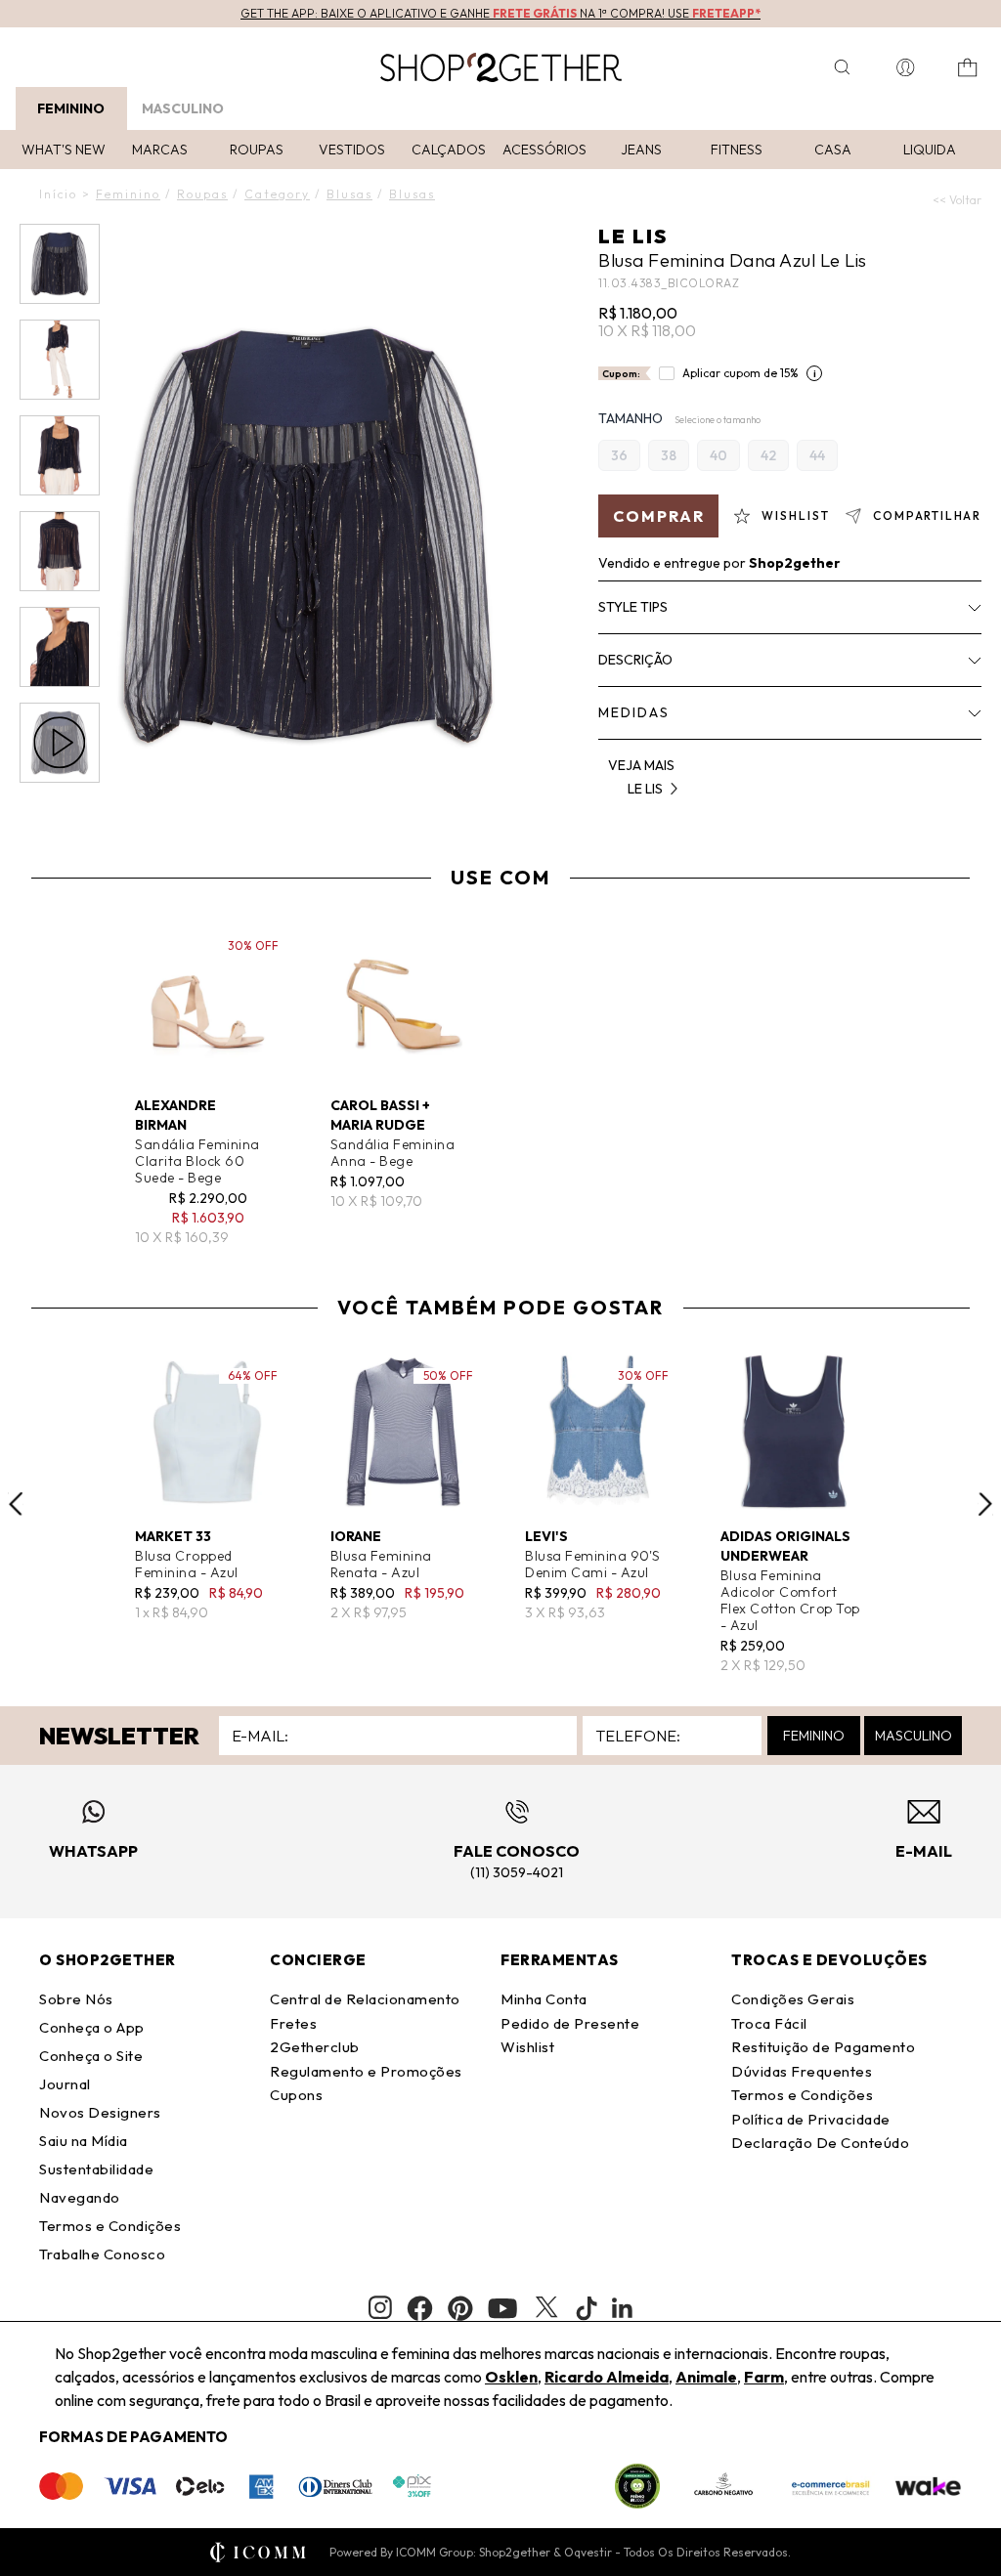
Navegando (80, 2197)
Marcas (160, 150)
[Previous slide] (16, 1504)
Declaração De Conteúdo (820, 2143)
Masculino (183, 108)
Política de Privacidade (811, 2119)
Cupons (296, 2095)
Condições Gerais (793, 1999)
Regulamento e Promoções (366, 2071)
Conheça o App (92, 2027)
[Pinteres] (460, 2308)
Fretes (293, 2023)
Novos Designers (100, 2112)
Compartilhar (927, 515)
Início (58, 194)
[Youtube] (502, 2308)
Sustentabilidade (96, 2169)
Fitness (737, 150)
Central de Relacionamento (365, 1999)
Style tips (633, 607)
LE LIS (633, 236)
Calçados (449, 150)
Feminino (71, 108)
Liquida (930, 150)
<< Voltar (957, 200)
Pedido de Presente (570, 2023)
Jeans (641, 150)
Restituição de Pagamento (823, 2047)
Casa (833, 150)
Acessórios (544, 150)
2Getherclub (315, 2047)
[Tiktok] (587, 2308)
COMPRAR (659, 516)
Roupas (257, 150)
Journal (65, 2084)
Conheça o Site (91, 2056)
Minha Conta (544, 1999)
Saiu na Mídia (84, 2141)
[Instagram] (380, 2308)
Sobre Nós (76, 1999)
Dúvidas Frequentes (802, 2071)
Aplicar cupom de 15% (740, 373)
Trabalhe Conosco (102, 2254)
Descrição (635, 660)
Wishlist (527, 2047)
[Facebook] (420, 2308)
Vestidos (352, 150)
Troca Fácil (769, 2023)
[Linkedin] (623, 2308)
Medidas (634, 712)
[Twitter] (546, 2308)
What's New (64, 150)
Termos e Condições (110, 2226)
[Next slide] (985, 1504)
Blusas (349, 194)
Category (277, 194)
